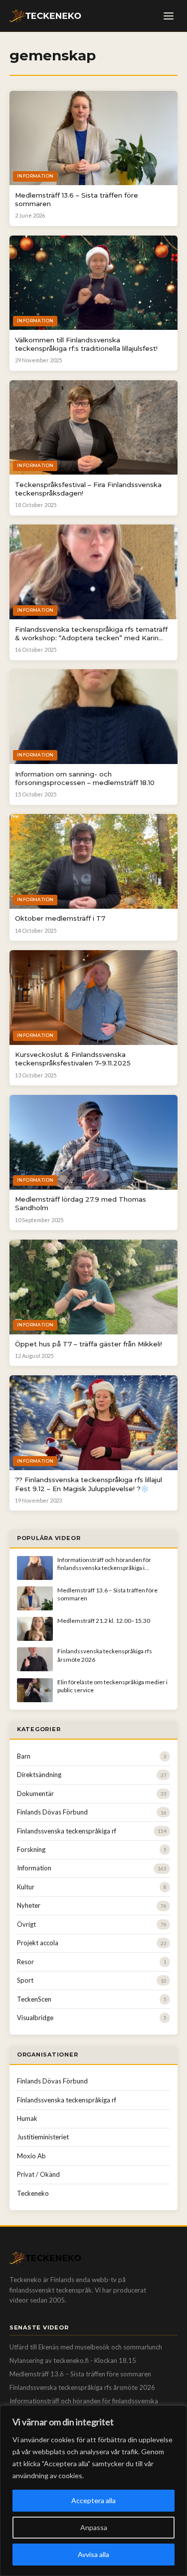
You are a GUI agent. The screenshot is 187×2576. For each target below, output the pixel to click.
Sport (25, 1980)
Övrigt (26, 1924)
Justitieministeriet (43, 2137)
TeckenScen (34, 1999)
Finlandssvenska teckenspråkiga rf (67, 1831)
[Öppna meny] (169, 16)
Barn (24, 1756)
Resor (25, 1962)
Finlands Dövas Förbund (52, 1812)
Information (34, 1868)
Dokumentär (35, 1794)
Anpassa (94, 2527)
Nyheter (29, 1905)
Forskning (31, 1849)
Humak (27, 2118)
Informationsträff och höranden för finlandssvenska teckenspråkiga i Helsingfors (104, 1568)
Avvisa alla (93, 2554)
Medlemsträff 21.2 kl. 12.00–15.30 (104, 1621)
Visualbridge (35, 2018)
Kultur (26, 1887)
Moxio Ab (31, 2156)
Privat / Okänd (38, 2174)
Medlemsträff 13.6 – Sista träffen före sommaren (80, 2374)
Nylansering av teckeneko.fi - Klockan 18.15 (73, 2360)
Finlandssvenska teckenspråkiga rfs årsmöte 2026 (82, 2387)
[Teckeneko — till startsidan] (45, 16)
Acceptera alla (93, 2500)
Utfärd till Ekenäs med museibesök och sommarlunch (86, 2347)
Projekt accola (38, 1943)
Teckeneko (33, 2193)
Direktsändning (39, 1775)
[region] (93, 2491)
